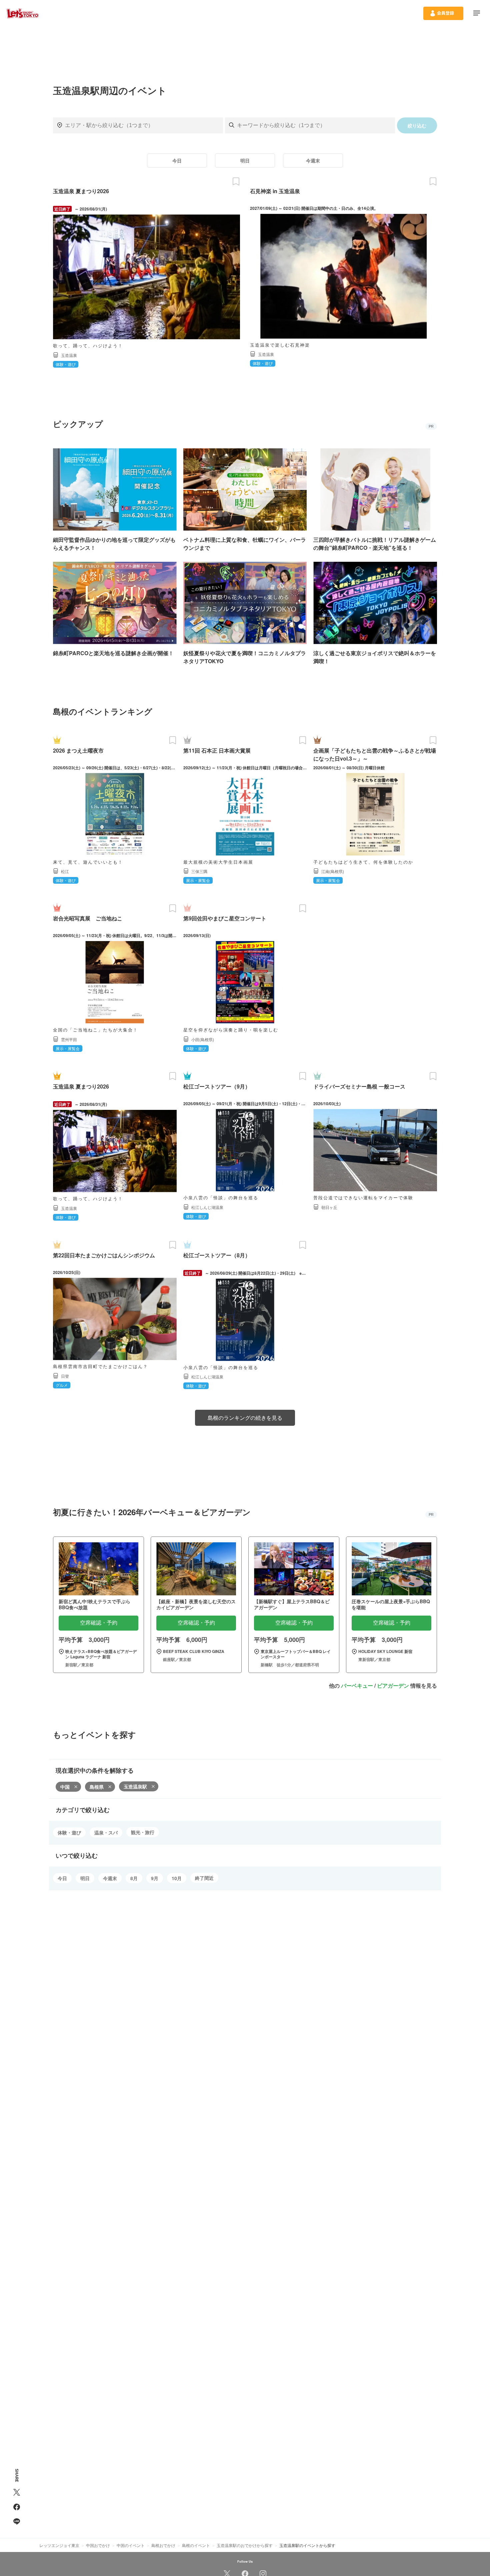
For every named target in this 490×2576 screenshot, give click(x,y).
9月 (155, 1878)
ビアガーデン (393, 1685)
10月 (177, 1878)
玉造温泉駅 (135, 1786)
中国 (65, 1787)
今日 (177, 160)
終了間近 (204, 1878)
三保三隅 (199, 871)
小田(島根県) (203, 1039)
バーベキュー (357, 1685)
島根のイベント (196, 2545)
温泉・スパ (106, 1832)
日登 (65, 1376)
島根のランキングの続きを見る (245, 1418)
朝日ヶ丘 (329, 1207)
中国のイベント (131, 2545)
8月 (134, 1878)
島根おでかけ (163, 2545)
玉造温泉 (69, 355)
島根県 (97, 1787)
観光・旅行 (143, 1832)
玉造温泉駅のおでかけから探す (245, 2545)
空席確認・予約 (99, 1623)
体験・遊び (69, 1832)
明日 (245, 160)
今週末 (313, 160)
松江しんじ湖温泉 (207, 1207)
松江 (65, 871)
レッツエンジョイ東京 (59, 2545)
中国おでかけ (98, 2545)
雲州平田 (69, 1039)
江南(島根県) (333, 871)
